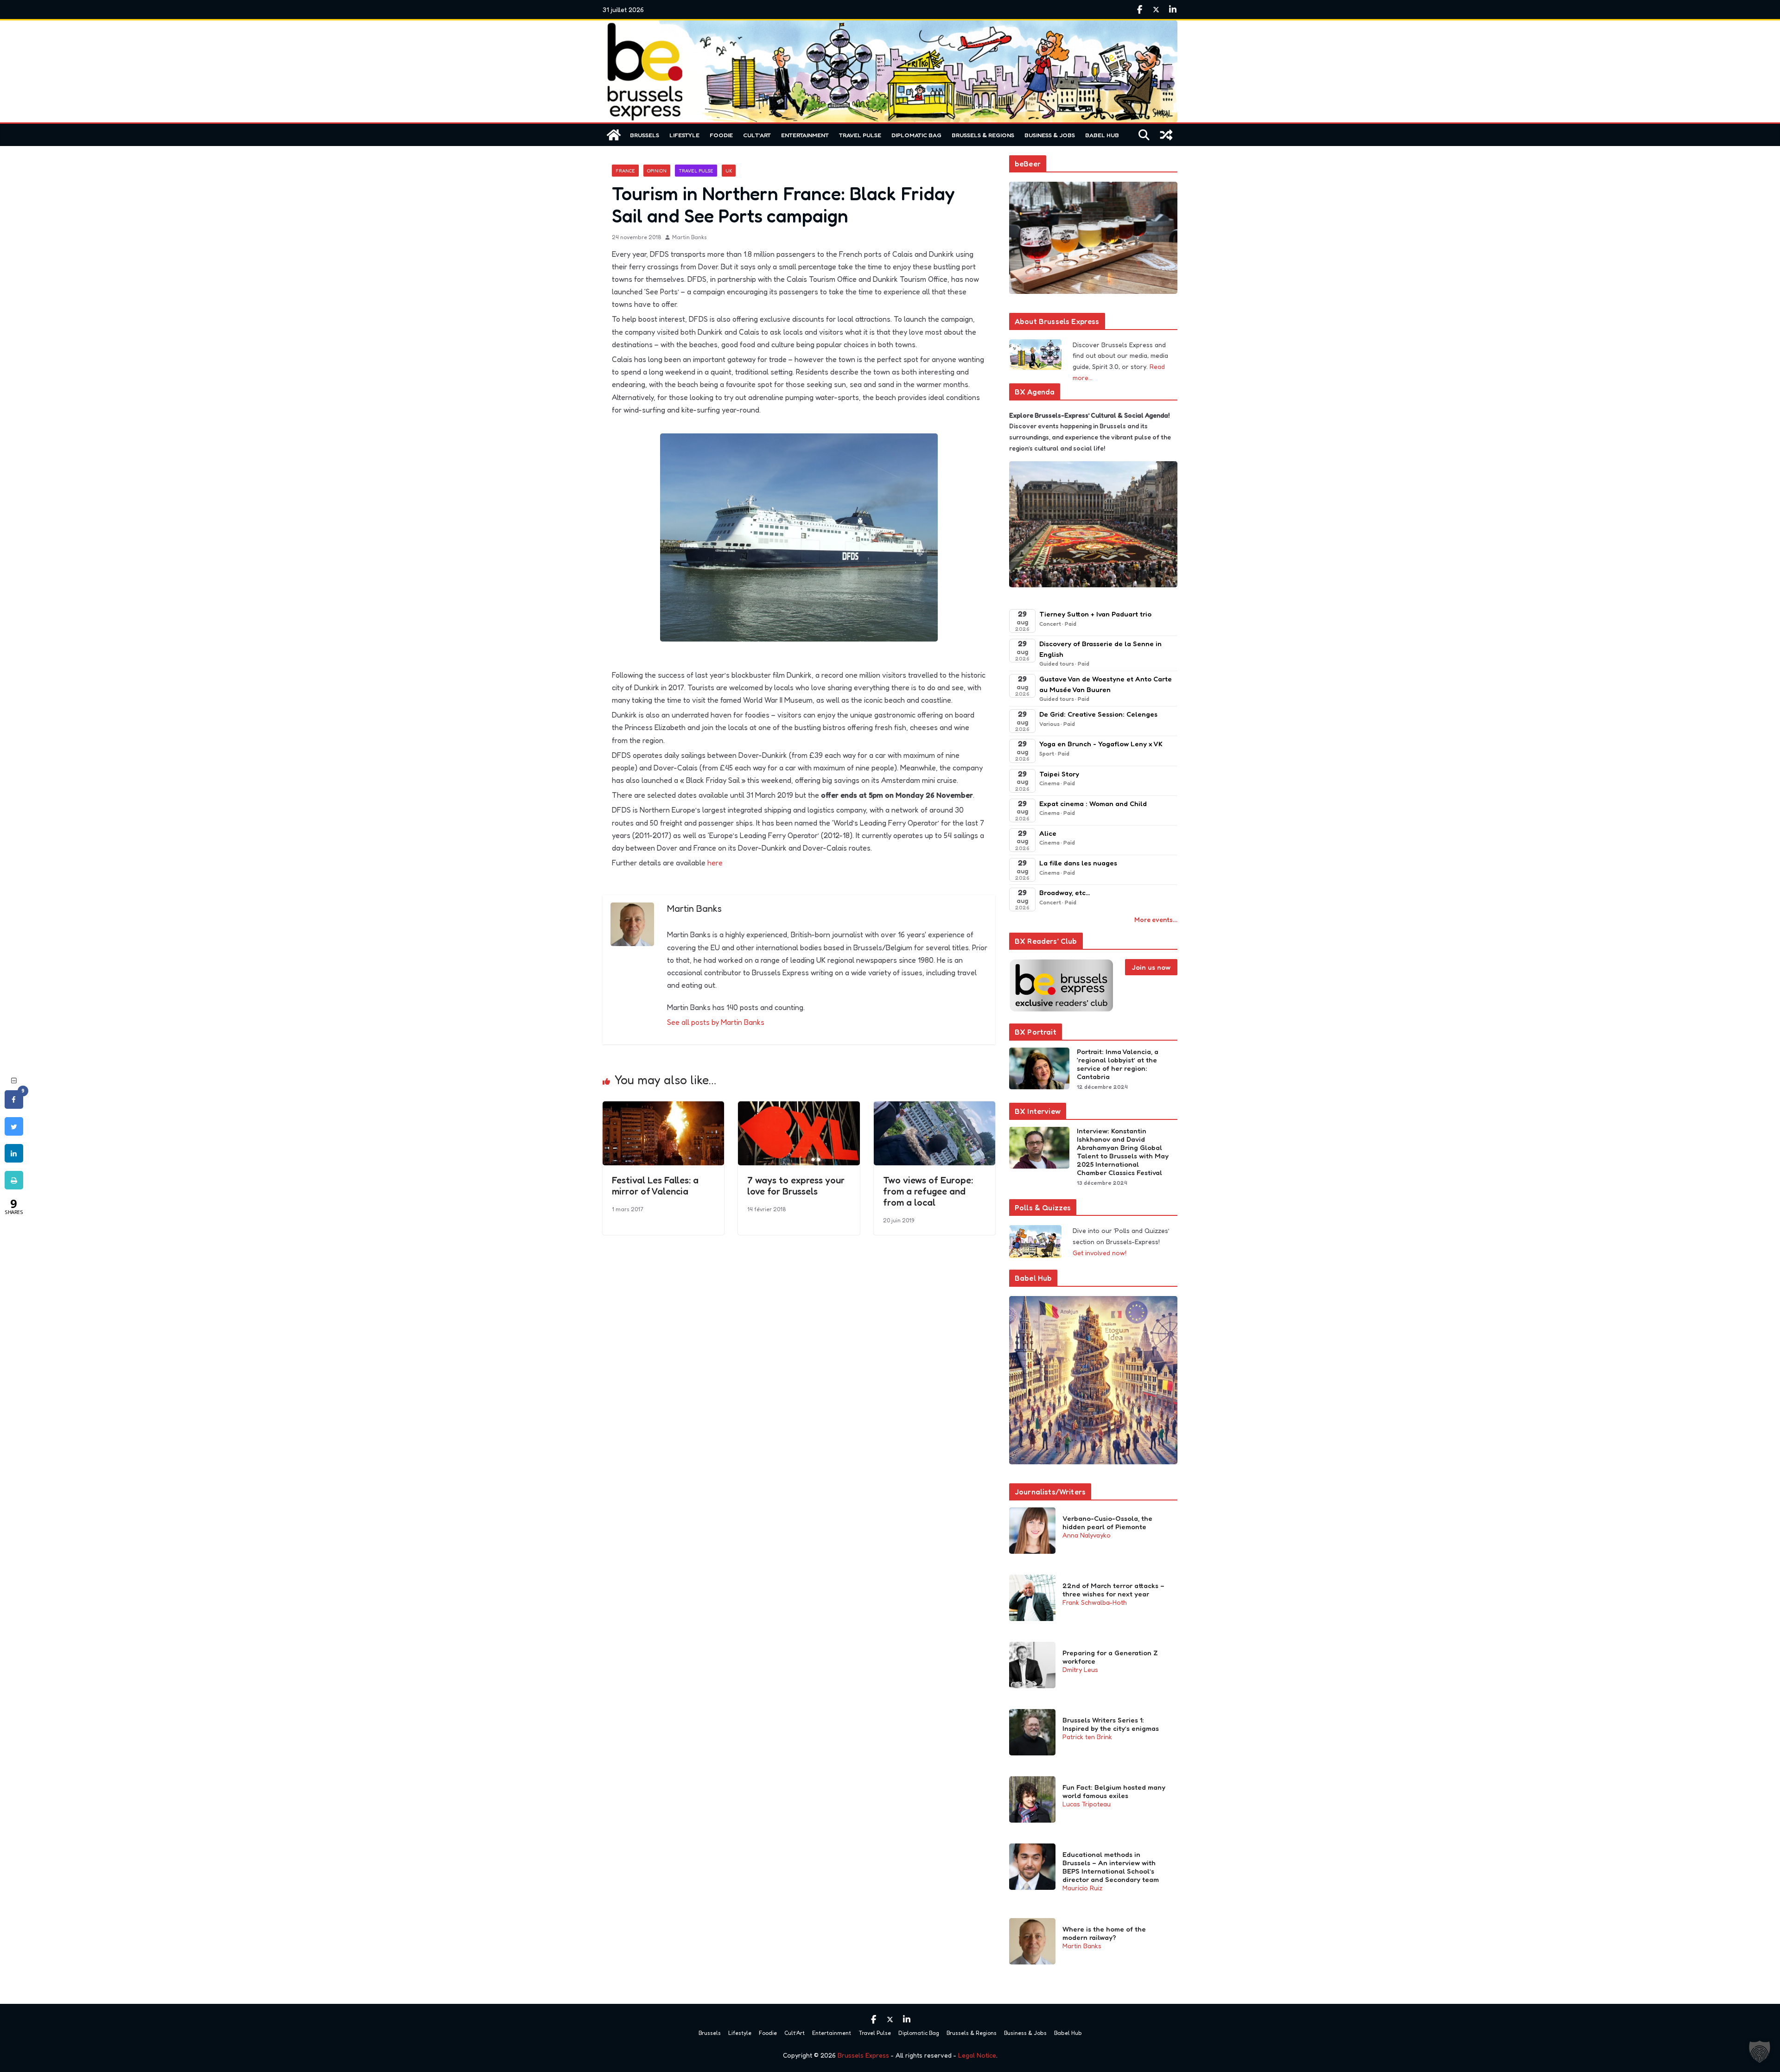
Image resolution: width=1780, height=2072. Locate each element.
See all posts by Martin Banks (716, 1022)
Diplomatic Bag (916, 135)
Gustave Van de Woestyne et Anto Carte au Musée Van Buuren (1106, 684)
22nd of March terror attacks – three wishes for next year (1113, 1590)
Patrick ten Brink (1087, 1737)
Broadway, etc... (1065, 893)
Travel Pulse (860, 135)
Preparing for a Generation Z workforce (1110, 1657)
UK (729, 171)
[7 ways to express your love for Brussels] (799, 1108)
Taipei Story (1059, 774)
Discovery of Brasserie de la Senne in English (1100, 649)
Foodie (721, 135)
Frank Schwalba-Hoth (1095, 1602)
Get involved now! (1100, 1253)
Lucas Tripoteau (1087, 1804)
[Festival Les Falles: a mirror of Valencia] (663, 1108)
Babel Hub (1102, 135)
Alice (1048, 833)
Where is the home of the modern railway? (1104, 1933)
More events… (1156, 919)
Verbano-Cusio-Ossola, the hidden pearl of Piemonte (1107, 1523)
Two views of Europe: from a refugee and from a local (928, 1191)
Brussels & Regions (983, 135)
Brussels (645, 135)
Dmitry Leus (1080, 1669)
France (625, 171)
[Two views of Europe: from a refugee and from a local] (934, 1108)
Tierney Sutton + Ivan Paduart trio (1095, 614)
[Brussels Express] (614, 135)
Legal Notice (977, 2055)
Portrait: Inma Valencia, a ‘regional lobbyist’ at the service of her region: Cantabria (1118, 1064)
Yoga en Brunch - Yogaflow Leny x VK (1101, 744)
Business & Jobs (1050, 135)
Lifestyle (684, 135)
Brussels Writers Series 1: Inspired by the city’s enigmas (1111, 1724)
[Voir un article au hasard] (1166, 135)
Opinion (657, 171)
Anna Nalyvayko (1087, 1535)
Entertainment (805, 135)
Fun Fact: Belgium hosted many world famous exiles (1114, 1792)
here (715, 863)
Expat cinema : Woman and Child (1093, 804)
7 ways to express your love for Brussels (796, 1186)
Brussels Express (863, 2055)
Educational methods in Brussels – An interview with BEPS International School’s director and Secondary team (1111, 1867)
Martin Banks (690, 237)
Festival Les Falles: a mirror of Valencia (655, 1186)
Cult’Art (757, 135)
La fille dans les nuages (1078, 863)
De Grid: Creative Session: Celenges (1098, 714)
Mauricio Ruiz (1082, 1888)
